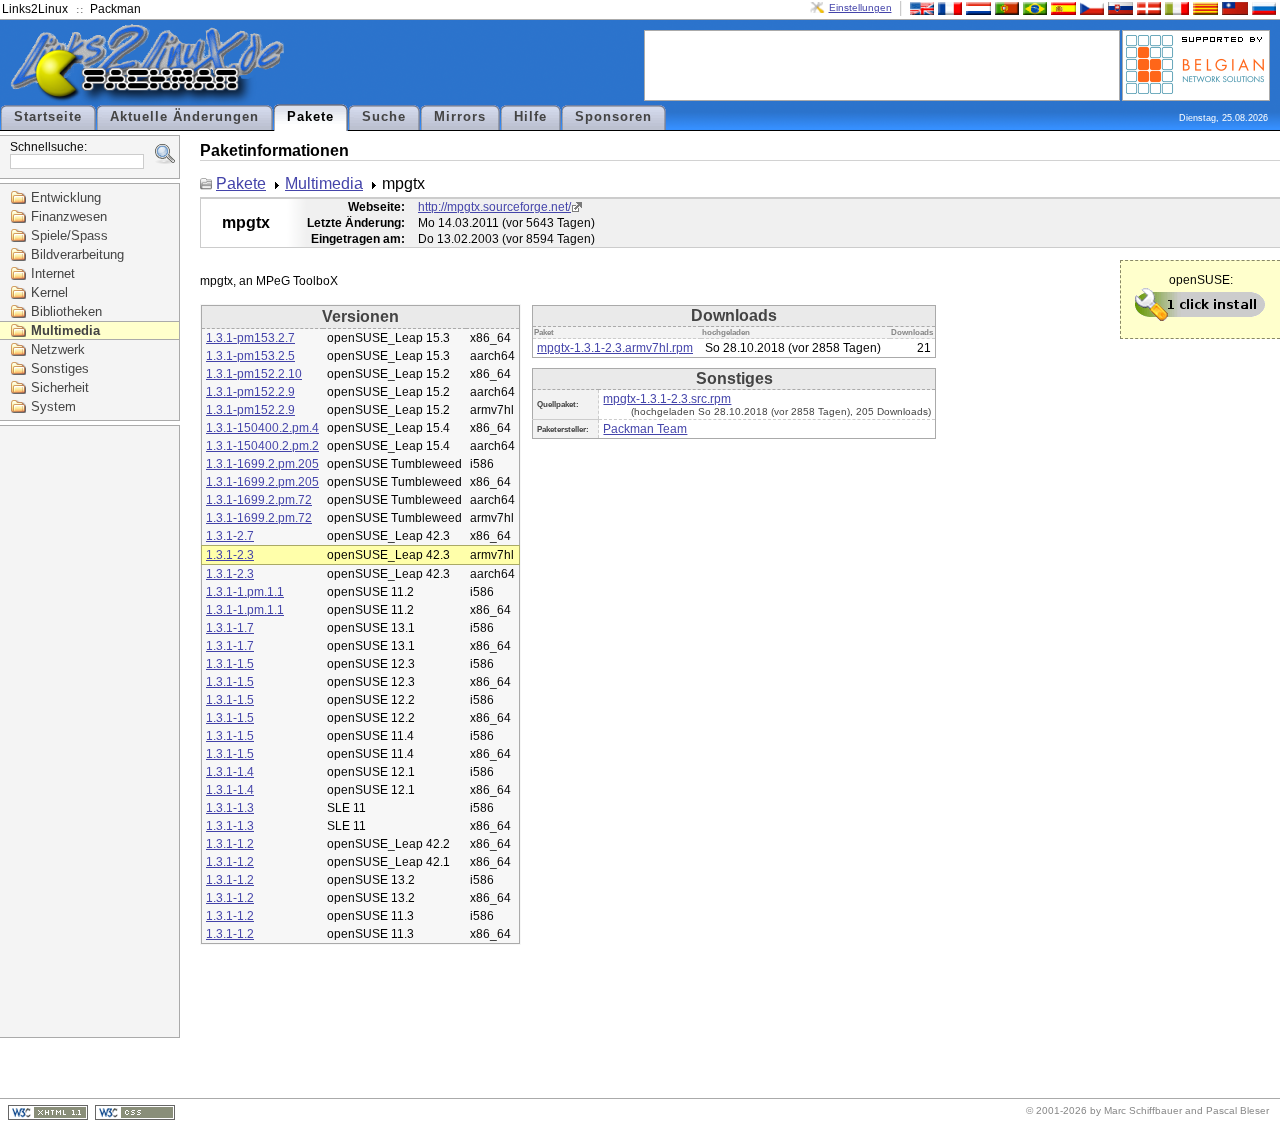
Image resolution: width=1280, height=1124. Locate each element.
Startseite (48, 117)
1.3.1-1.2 (230, 844)
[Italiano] (1175, 7)
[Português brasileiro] (1033, 7)
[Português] (1005, 7)
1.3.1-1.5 (230, 664)
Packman (115, 9)
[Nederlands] (976, 7)
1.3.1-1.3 (230, 808)
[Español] (1061, 7)
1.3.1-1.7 (230, 628)
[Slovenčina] (1118, 7)
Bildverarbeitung (77, 254)
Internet (53, 273)
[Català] (1203, 7)
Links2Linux (35, 9)
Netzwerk (58, 349)
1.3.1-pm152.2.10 (254, 374)
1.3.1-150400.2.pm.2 (262, 446)
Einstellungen (860, 7)
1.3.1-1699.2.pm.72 (259, 500)
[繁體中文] (1233, 7)
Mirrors (460, 117)
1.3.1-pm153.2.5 (250, 356)
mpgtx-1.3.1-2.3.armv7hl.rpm (615, 348)
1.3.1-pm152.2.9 (250, 392)
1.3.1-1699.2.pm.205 (262, 464)
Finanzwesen (69, 216)
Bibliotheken (66, 311)
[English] (920, 7)
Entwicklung (66, 197)
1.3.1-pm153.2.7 (250, 338)
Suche (384, 117)
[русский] (1262, 7)
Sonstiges (60, 368)
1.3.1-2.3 (230, 555)
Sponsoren (613, 117)
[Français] (948, 7)
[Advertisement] (882, 64)
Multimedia (65, 330)
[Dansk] (1147, 7)
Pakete (310, 117)
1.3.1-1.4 (230, 772)
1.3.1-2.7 (230, 536)
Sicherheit (60, 387)
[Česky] (1090, 7)
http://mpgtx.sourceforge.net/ (494, 207)
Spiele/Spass (69, 235)
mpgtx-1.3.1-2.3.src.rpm (667, 399)
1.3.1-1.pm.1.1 (245, 592)
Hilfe (530, 117)
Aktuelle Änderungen (184, 117)
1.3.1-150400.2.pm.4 (262, 428)
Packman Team (645, 429)
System (53, 406)
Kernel (49, 292)
